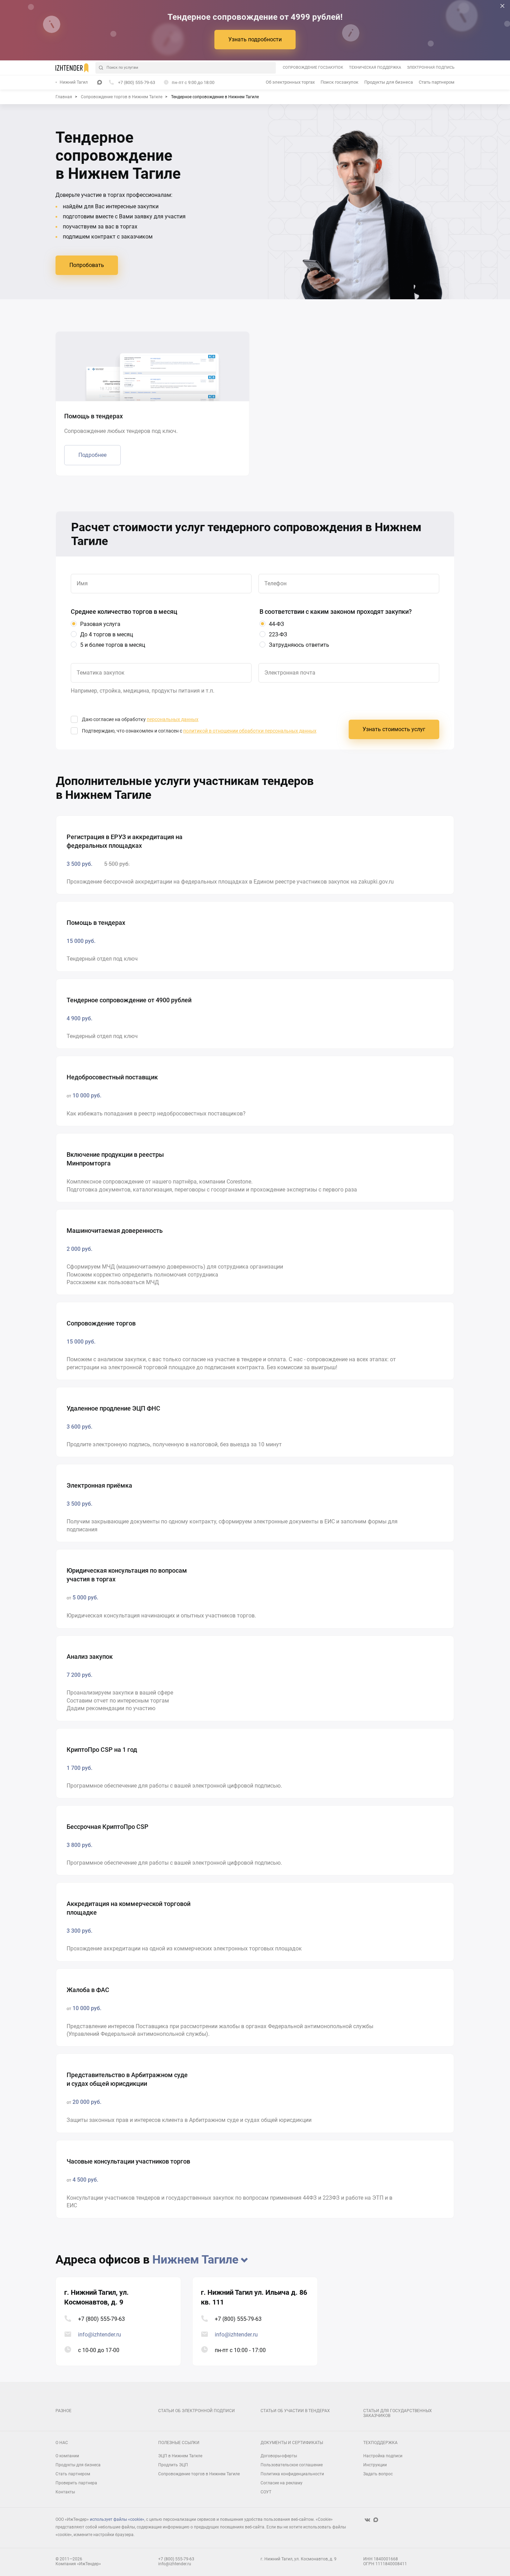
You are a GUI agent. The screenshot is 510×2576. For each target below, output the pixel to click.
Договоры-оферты (279, 2456)
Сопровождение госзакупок (313, 68)
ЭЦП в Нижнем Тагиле (180, 2456)
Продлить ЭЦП (173, 2465)
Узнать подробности (255, 39)
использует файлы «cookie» (117, 2519)
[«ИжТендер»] (72, 68)
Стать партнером (437, 82)
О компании (67, 2456)
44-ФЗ (277, 624)
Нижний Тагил (74, 82)
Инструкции (375, 2465)
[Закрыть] (502, 6)
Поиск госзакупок (339, 82)
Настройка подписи (383, 2456)
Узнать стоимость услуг (394, 729)
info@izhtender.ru (100, 2335)
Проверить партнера (76, 2483)
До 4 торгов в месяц (107, 634)
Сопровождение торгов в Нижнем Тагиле (199, 2474)
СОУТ (266, 2492)
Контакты (65, 2492)
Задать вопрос (378, 2474)
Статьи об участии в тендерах (295, 2411)
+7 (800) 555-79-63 (101, 2319)
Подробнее (92, 455)
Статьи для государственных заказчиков (398, 2413)
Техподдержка (380, 2443)
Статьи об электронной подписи (197, 2411)
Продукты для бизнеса (389, 82)
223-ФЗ (278, 634)
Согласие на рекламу (282, 2483)
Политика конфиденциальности (292, 2474)
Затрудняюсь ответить (299, 645)
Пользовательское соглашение (292, 2465)
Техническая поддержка (375, 68)
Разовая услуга (100, 624)
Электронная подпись (431, 68)
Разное (63, 2411)
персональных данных (173, 719)
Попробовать (87, 265)
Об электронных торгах (290, 82)
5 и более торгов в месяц (113, 645)
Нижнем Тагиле (195, 2259)
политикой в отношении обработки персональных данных (250, 731)
